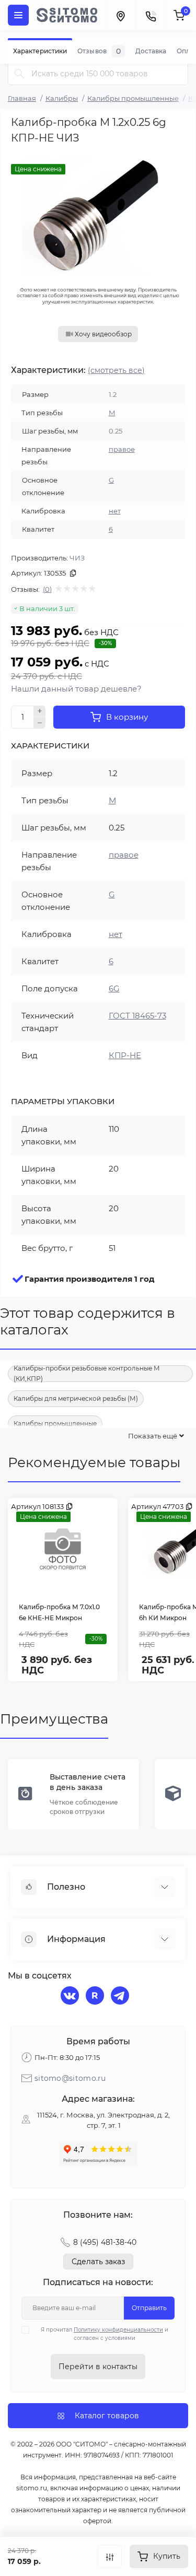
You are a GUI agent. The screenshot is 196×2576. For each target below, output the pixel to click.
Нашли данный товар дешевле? (76, 689)
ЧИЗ (77, 558)
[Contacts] (151, 15)
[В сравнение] (110, 2556)
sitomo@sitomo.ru (70, 2078)
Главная (22, 98)
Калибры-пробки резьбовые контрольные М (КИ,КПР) (87, 1374)
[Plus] (40, 711)
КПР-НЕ (125, 1055)
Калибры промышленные (133, 98)
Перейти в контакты (98, 2367)
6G (114, 988)
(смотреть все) (116, 370)
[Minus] (40, 723)
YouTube (96, 1997)
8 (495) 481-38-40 (105, 2242)
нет (115, 511)
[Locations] (120, 15)
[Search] (19, 73)
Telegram (121, 1997)
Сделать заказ (98, 2262)
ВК (71, 1997)
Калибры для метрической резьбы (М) (76, 1398)
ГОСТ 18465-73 (137, 1016)
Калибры (62, 98)
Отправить (149, 2308)
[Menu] (18, 15)
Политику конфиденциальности (118, 2330)
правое (122, 449)
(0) (47, 589)
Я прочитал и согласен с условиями (105, 2334)
